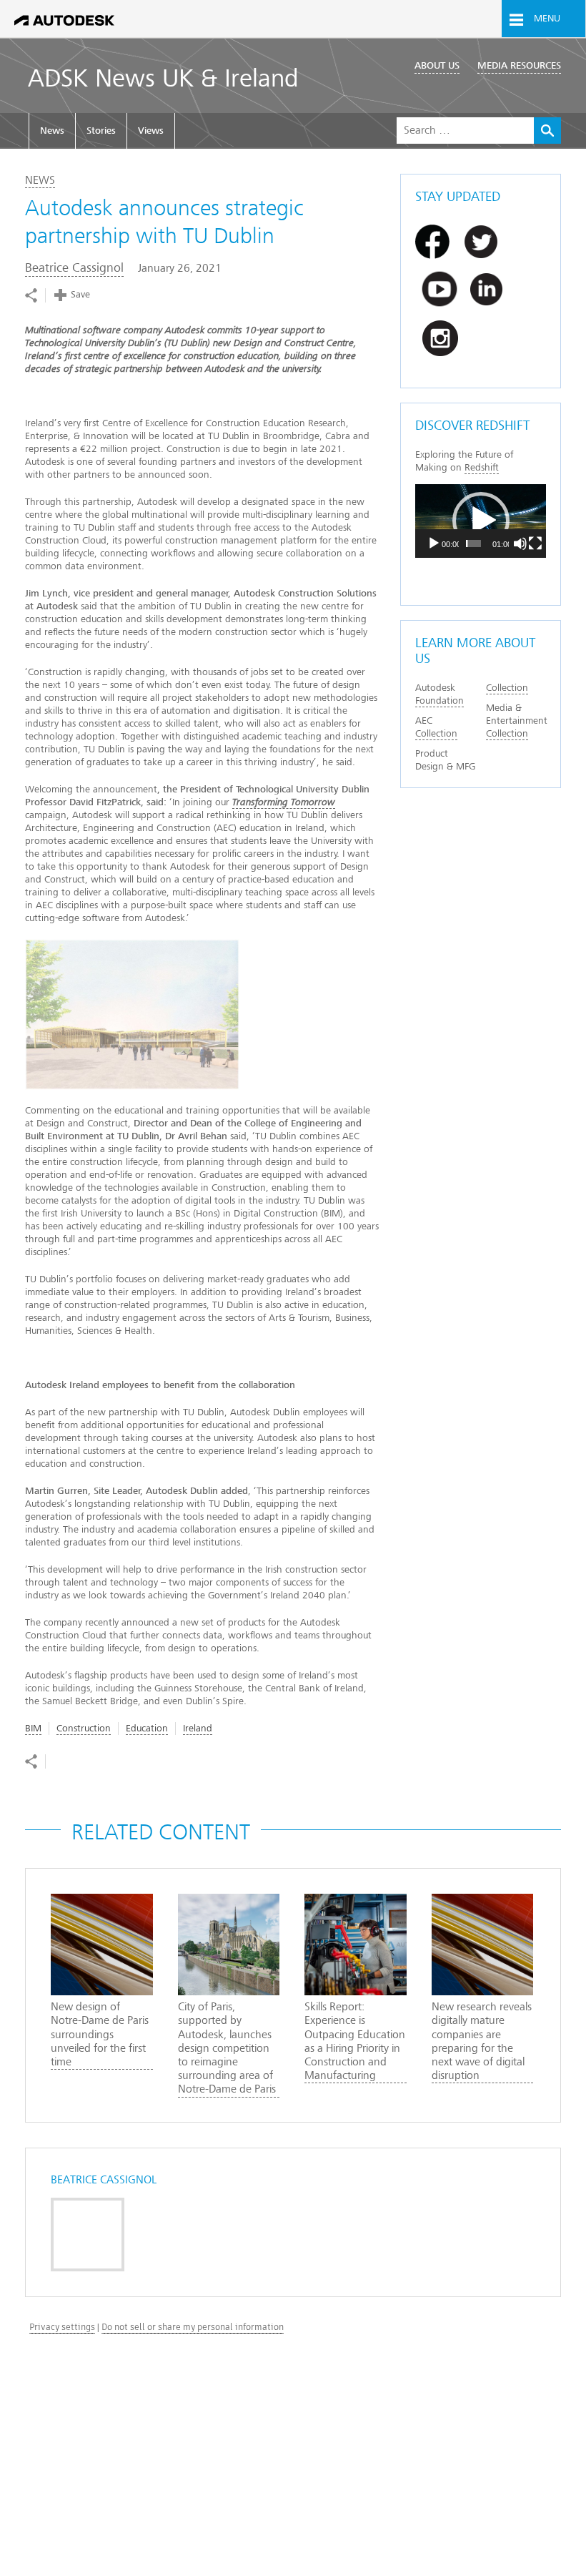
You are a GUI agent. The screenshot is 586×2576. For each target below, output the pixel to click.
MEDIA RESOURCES (519, 65)
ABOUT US (437, 65)
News (52, 131)
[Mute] (520, 544)
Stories (101, 131)
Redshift (482, 467)
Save (80, 294)
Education (147, 1728)
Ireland (198, 1728)
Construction (84, 1728)
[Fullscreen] (535, 544)
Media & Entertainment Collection (517, 721)
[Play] (434, 544)
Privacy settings (62, 2327)
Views (151, 131)
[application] (481, 521)
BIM (33, 1728)
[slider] (473, 544)
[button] (481, 521)
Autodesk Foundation (439, 694)
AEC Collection (436, 727)
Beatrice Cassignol (74, 268)
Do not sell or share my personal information (193, 2327)
